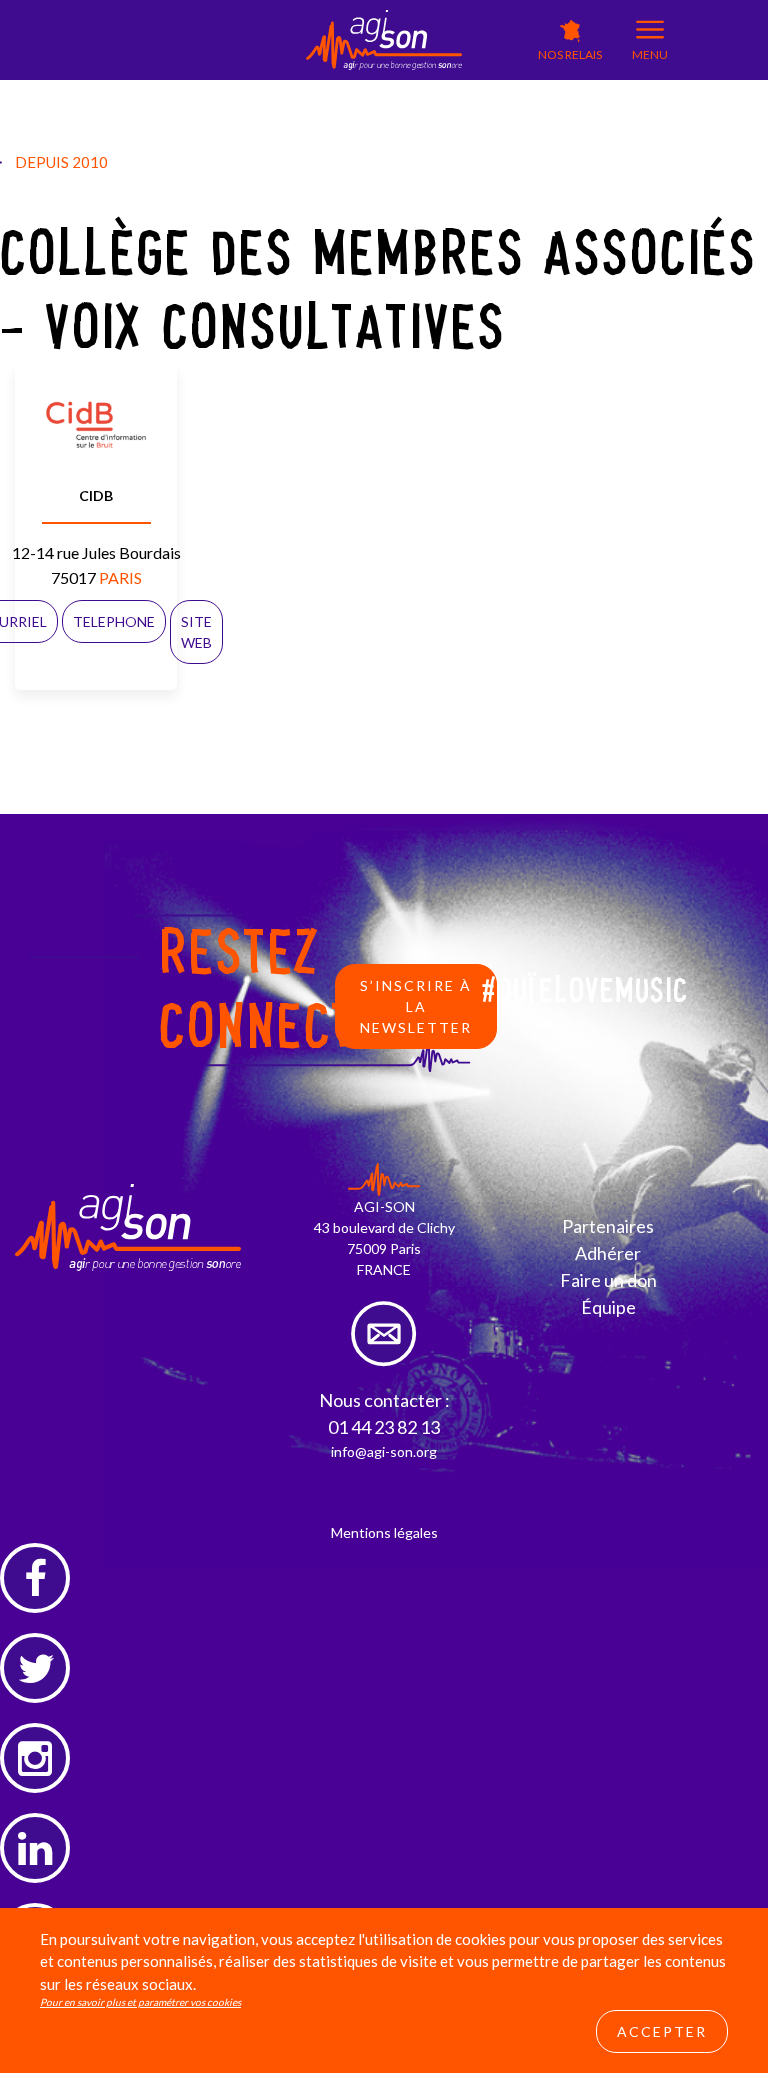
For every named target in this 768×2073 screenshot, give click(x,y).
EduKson (333, 90)
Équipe (608, 1307)
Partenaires (608, 1226)
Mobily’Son (258, 116)
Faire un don (608, 1280)
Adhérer (608, 1253)
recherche (480, 125)
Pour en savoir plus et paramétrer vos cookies (140, 2002)
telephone (114, 621)
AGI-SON (254, 86)
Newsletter (482, 104)
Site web (196, 632)
